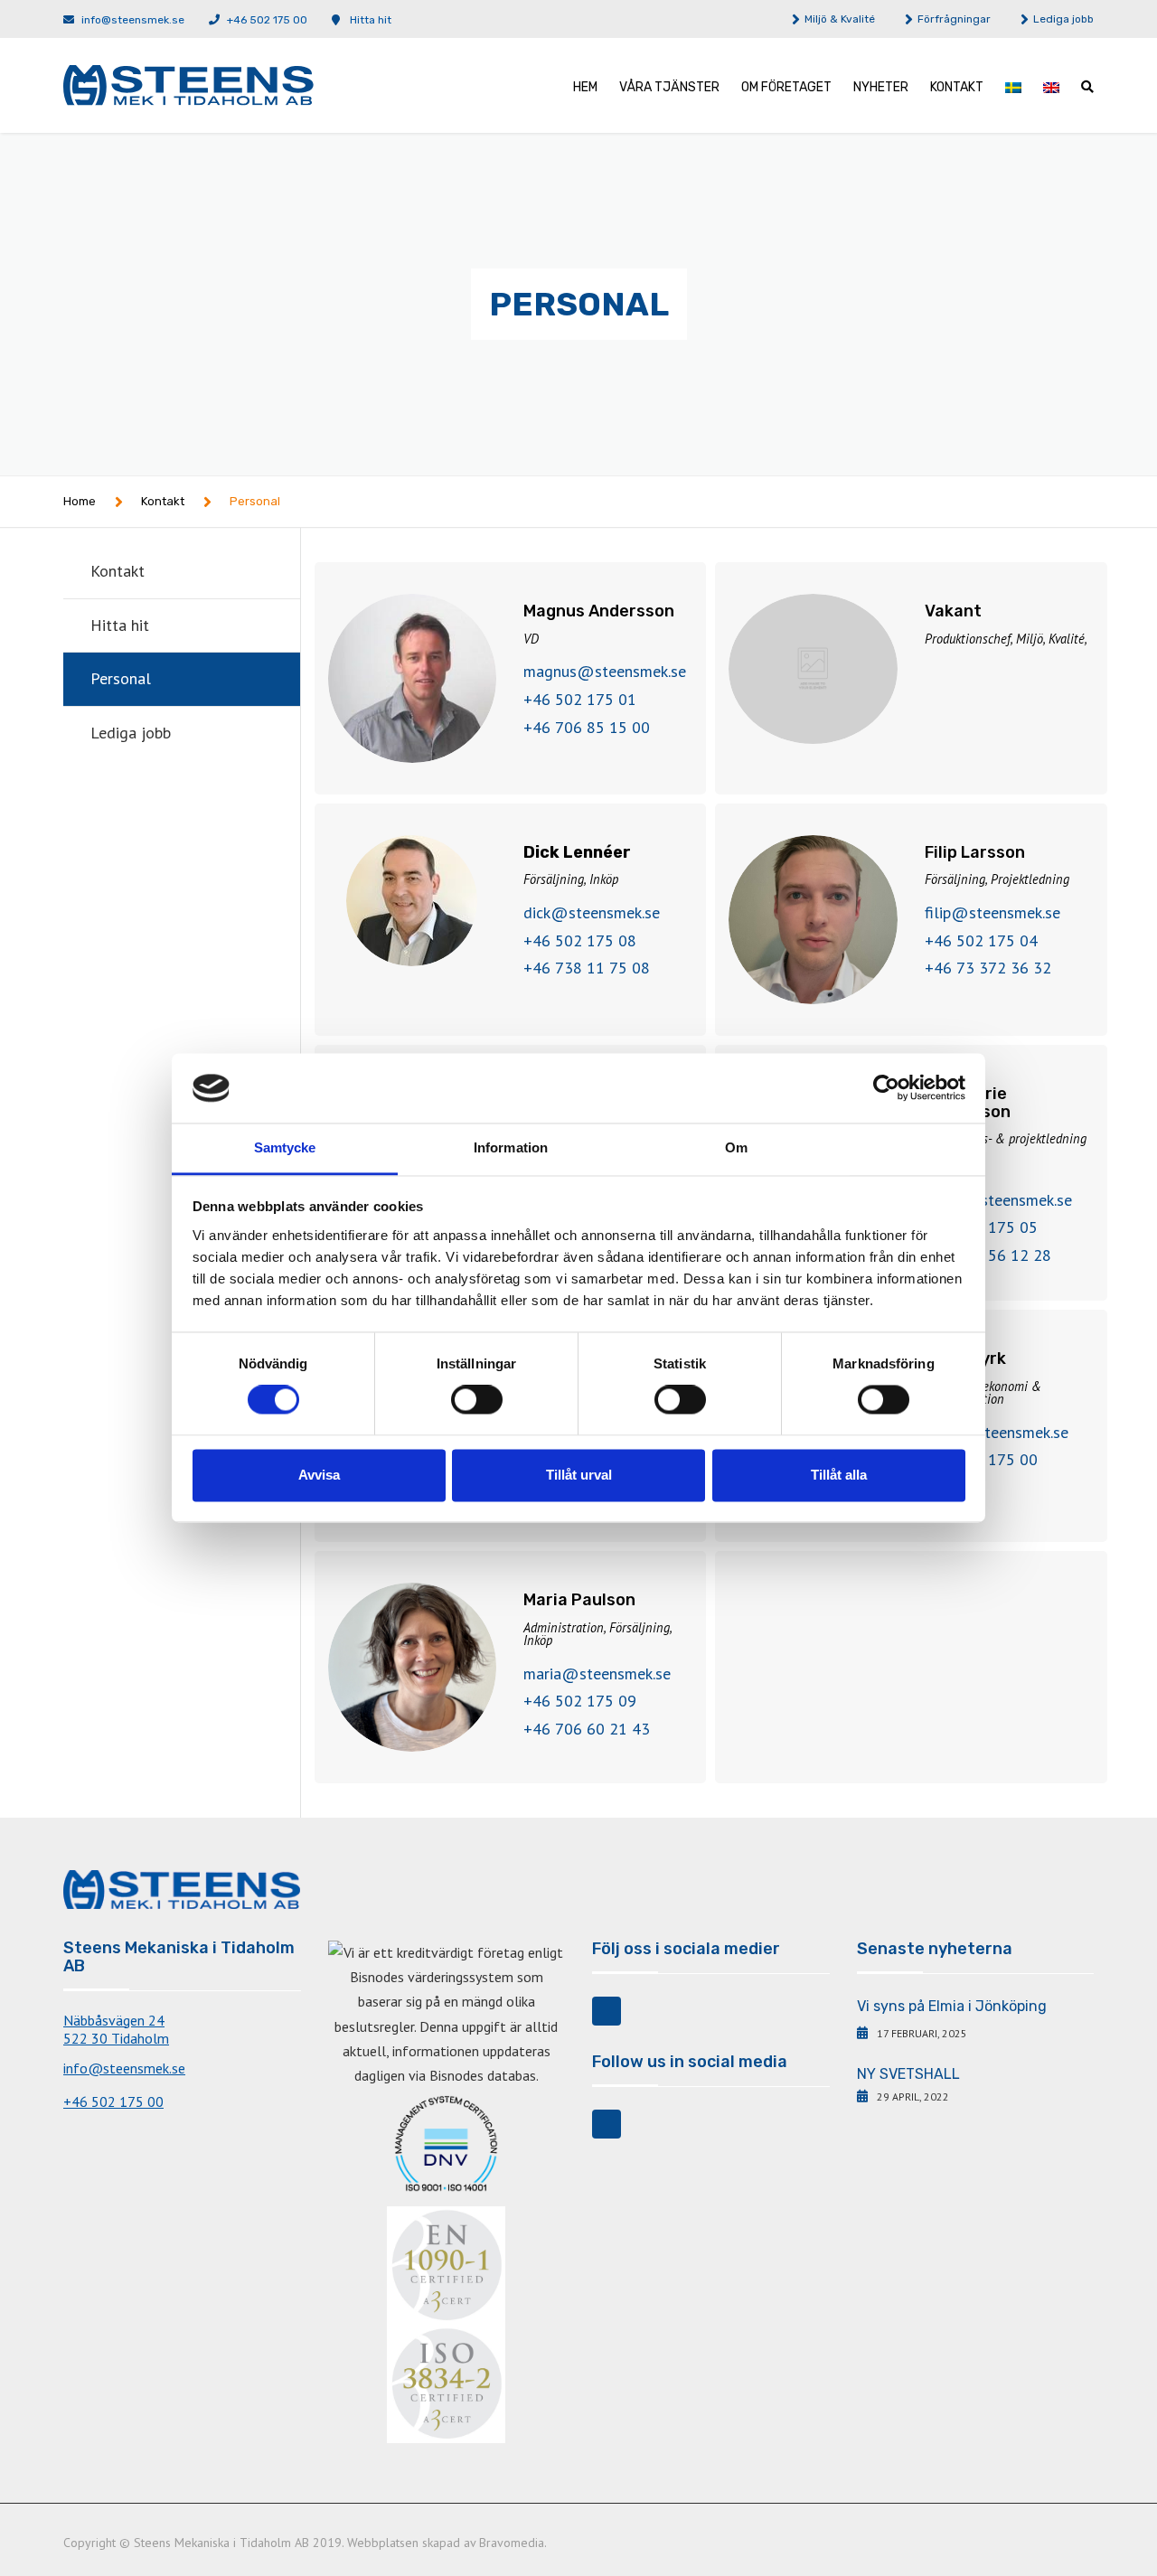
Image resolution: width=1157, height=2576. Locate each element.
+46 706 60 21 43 (587, 1729)
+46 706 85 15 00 (587, 727)
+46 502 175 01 (580, 699)
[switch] (477, 1400)
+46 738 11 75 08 (587, 968)
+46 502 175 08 (580, 940)
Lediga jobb (1063, 19)
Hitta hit (371, 20)
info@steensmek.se (133, 20)
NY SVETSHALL (908, 2074)
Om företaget (786, 87)
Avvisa (319, 1475)
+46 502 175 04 (981, 940)
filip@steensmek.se (992, 912)
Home (80, 501)
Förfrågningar (954, 19)
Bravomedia (512, 2543)
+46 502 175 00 (267, 20)
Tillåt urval (579, 1475)
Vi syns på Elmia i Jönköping (952, 2006)
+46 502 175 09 (580, 1701)
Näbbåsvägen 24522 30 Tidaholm (116, 2029)
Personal (121, 678)
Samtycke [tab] (285, 1147)
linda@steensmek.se (997, 1432)
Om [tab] (736, 1147)
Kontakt (957, 87)
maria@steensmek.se (597, 1673)
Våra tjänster (669, 87)
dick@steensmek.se (592, 912)
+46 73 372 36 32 (988, 968)
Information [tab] (511, 1147)
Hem (585, 87)
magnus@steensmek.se (605, 671)
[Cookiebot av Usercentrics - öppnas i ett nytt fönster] (886, 1088)
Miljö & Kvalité (840, 19)
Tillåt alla (839, 1475)
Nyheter (881, 87)
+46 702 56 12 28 (988, 1255)
